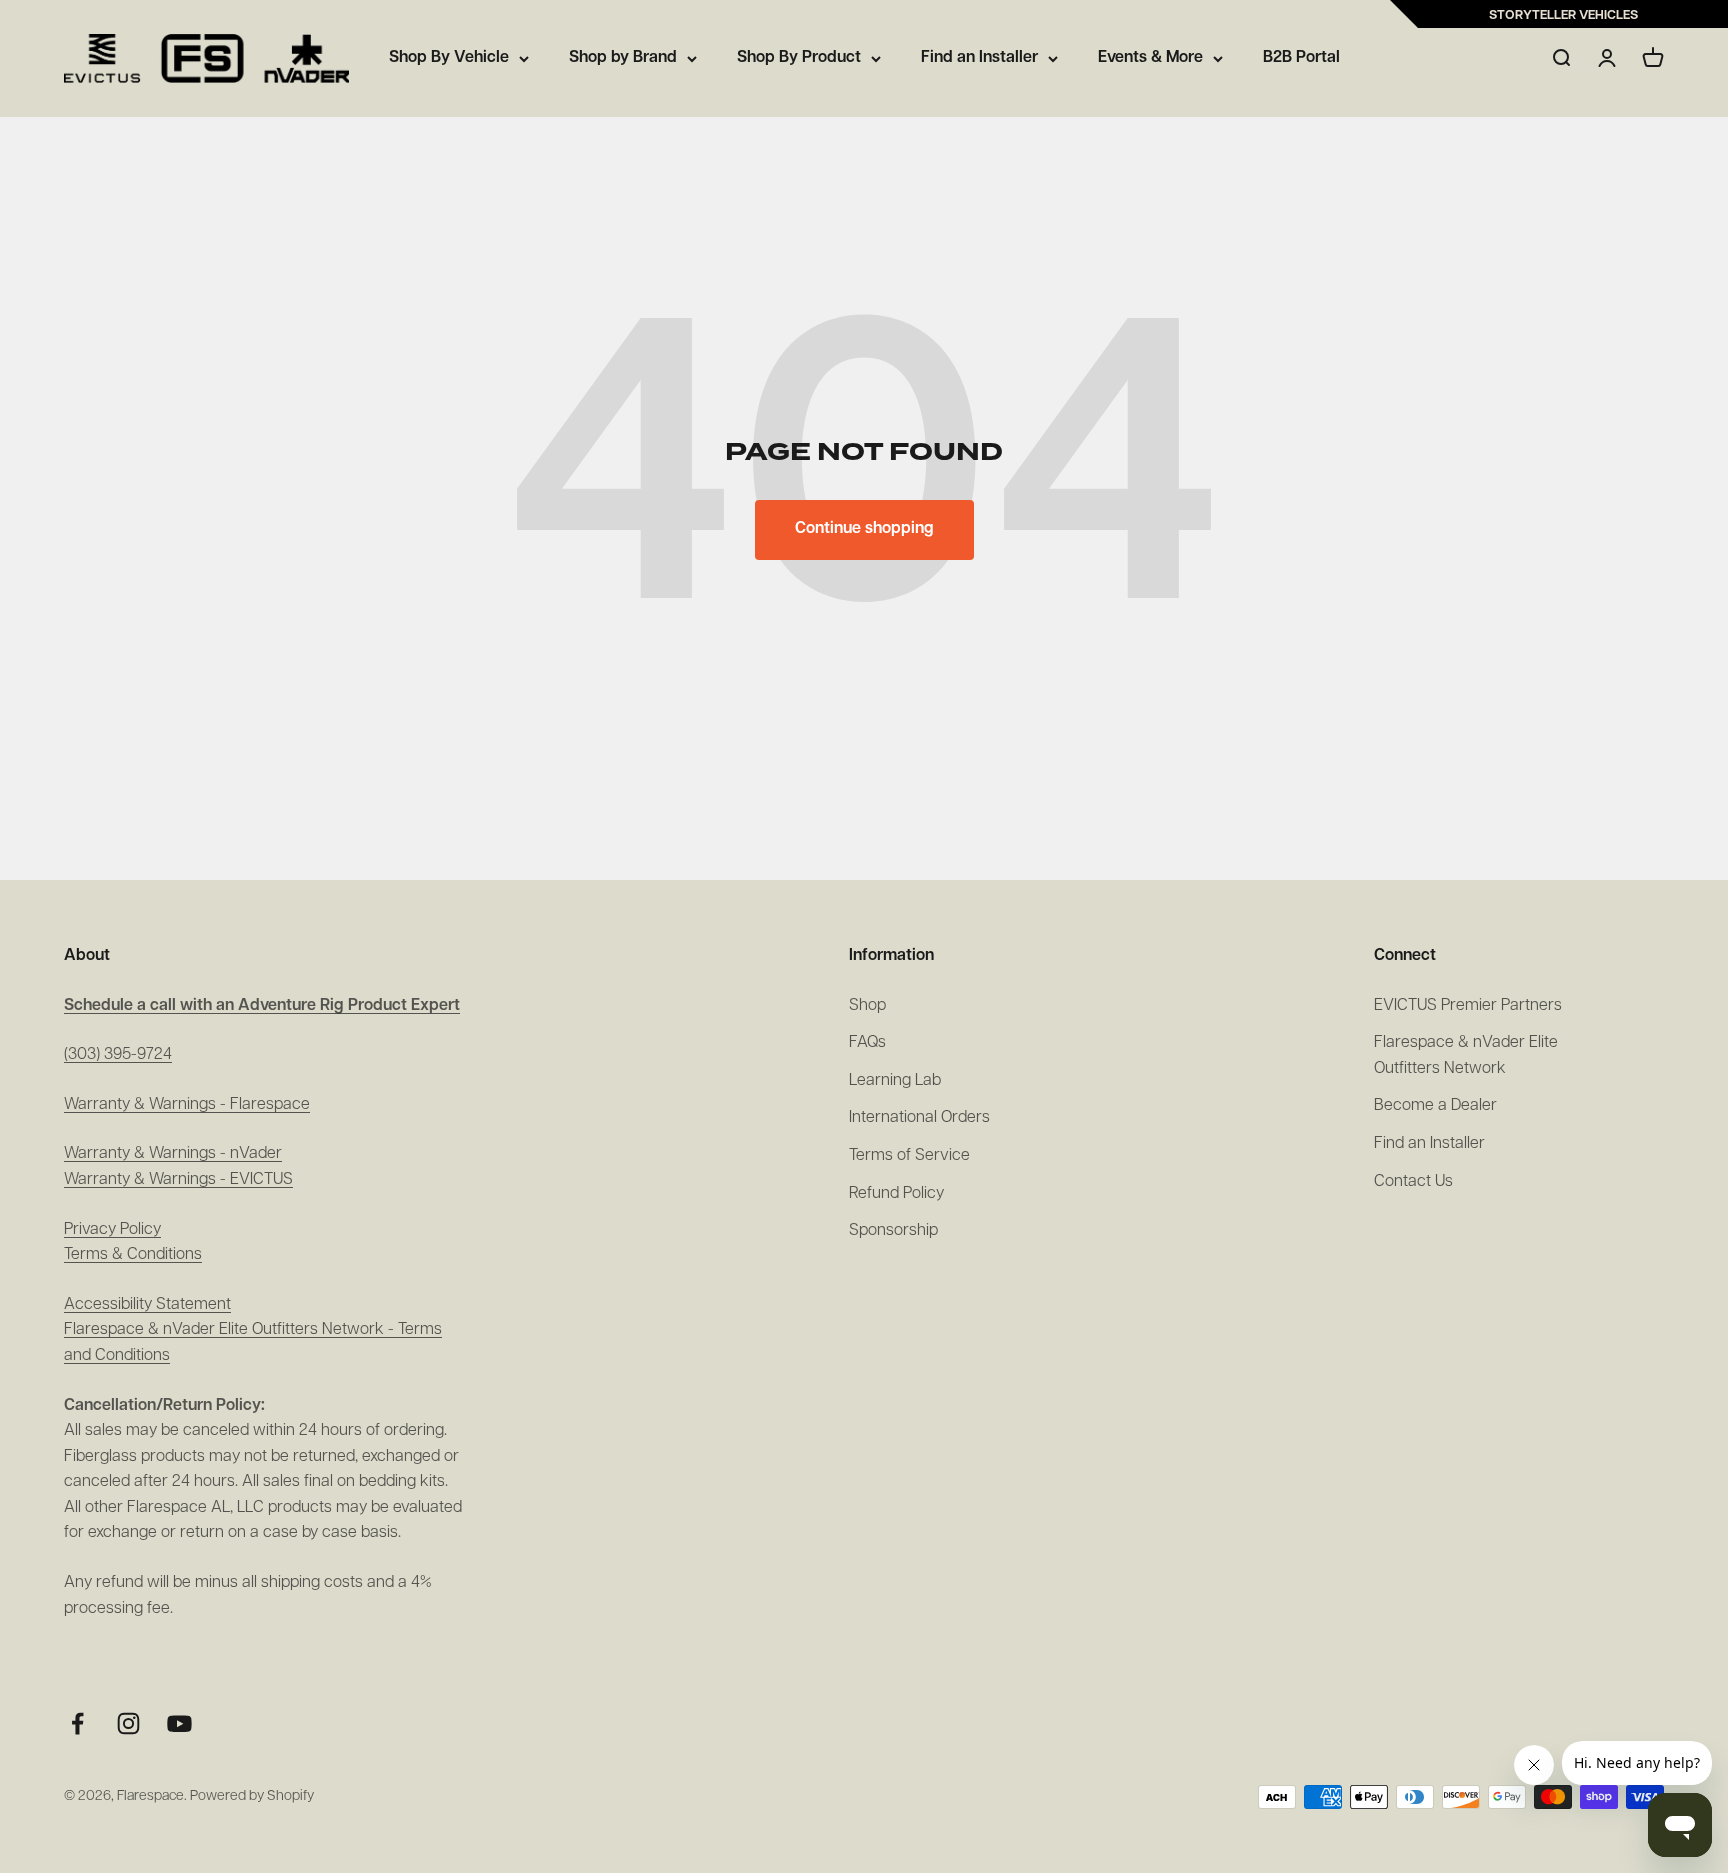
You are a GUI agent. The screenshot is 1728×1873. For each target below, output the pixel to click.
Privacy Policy (112, 1230)
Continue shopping (864, 529)
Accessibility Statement (147, 1305)
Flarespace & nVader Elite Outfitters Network (1466, 1056)
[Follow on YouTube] (179, 1723)
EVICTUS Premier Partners (1468, 1006)
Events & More (1150, 58)
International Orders (919, 1118)
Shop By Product (799, 58)
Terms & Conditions (133, 1255)
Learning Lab (895, 1081)
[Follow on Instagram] (128, 1723)
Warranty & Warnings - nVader (173, 1154)
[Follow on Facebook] (77, 1723)
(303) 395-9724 (118, 1055)
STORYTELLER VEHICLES (1563, 15)
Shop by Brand (623, 58)
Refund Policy (896, 1194)
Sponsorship (893, 1231)
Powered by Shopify (252, 1796)
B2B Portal (1301, 58)
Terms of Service (909, 1156)
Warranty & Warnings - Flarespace (187, 1105)
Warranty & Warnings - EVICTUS (178, 1180)
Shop (867, 1006)
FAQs (867, 1043)
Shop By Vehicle (449, 58)
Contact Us (1413, 1182)
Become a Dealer (1435, 1106)
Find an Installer (979, 58)
